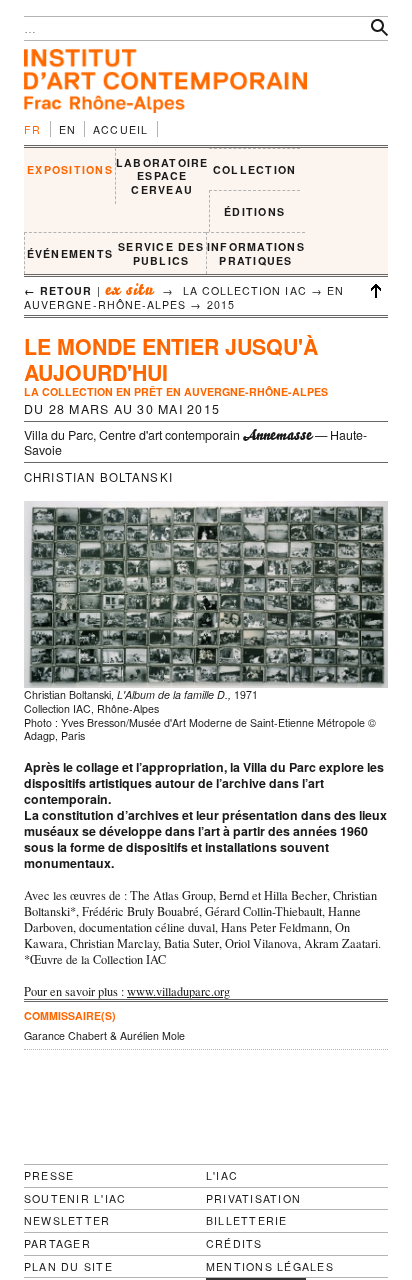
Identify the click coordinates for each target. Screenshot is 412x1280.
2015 (221, 304)
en (68, 129)
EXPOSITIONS (70, 169)
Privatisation (253, 1198)
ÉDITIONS (254, 211)
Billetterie (247, 1220)
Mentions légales (270, 1267)
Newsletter (67, 1220)
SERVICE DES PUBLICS (161, 253)
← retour (58, 290)
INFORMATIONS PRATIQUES (256, 253)
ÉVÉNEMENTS (70, 253)
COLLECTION (254, 169)
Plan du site (68, 1267)
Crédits (234, 1244)
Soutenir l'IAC (75, 1198)
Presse (49, 1175)
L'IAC (222, 1175)
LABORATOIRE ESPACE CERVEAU (162, 176)
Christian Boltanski (98, 477)
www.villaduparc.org (178, 991)
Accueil (121, 129)
